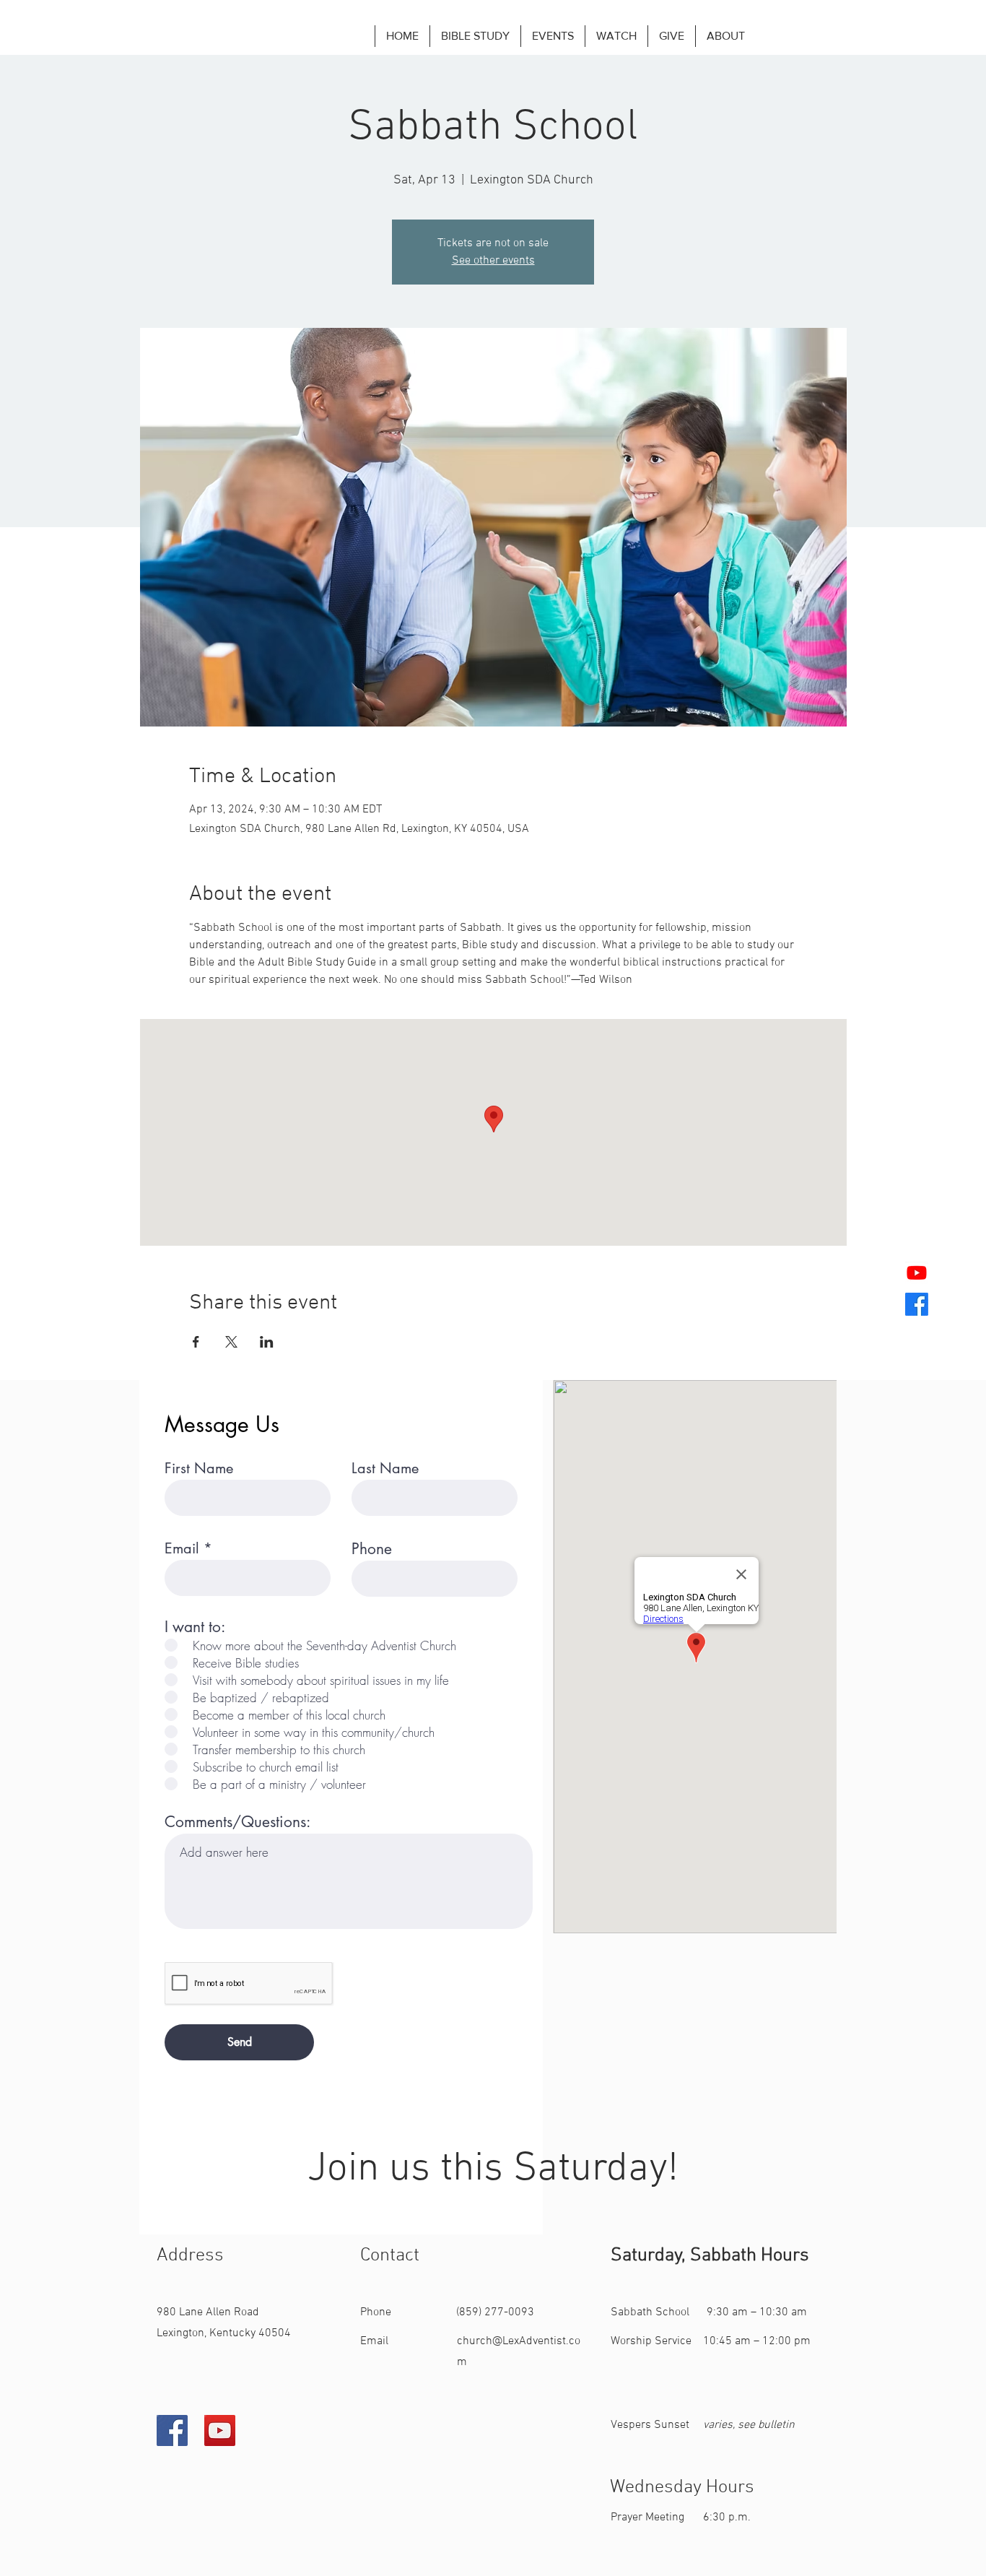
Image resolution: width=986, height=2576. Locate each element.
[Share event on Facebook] (196, 1342)
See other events (493, 261)
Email (182, 1548)
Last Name (385, 1468)
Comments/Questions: (237, 1822)
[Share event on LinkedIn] (267, 1342)
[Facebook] (172, 2430)
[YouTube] (220, 2430)
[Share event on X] (231, 1342)
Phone (372, 1549)
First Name (199, 1468)
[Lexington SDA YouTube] (917, 1272)
